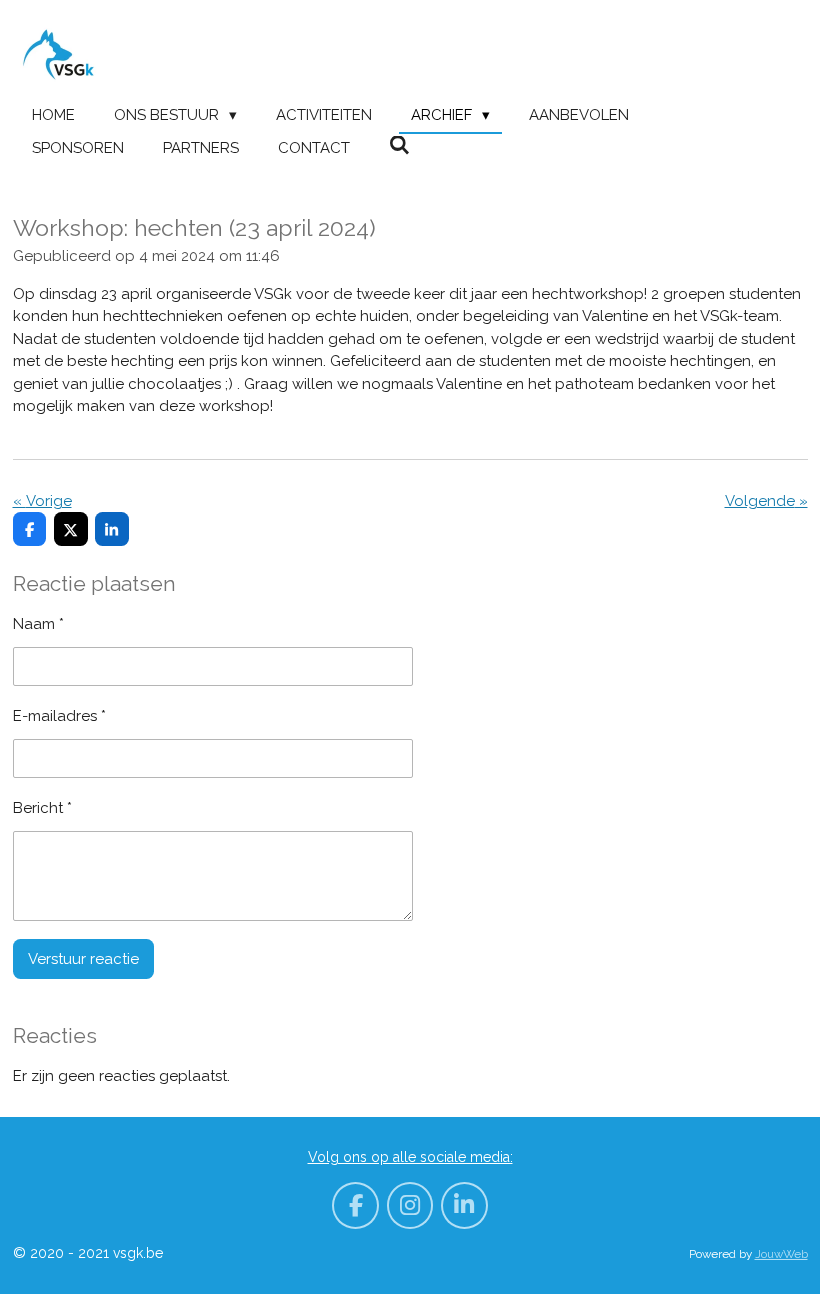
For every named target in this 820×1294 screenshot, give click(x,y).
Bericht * (42, 808)
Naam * (38, 624)
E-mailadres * (59, 716)
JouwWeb (781, 1254)
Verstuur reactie (83, 959)
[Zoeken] (399, 146)
